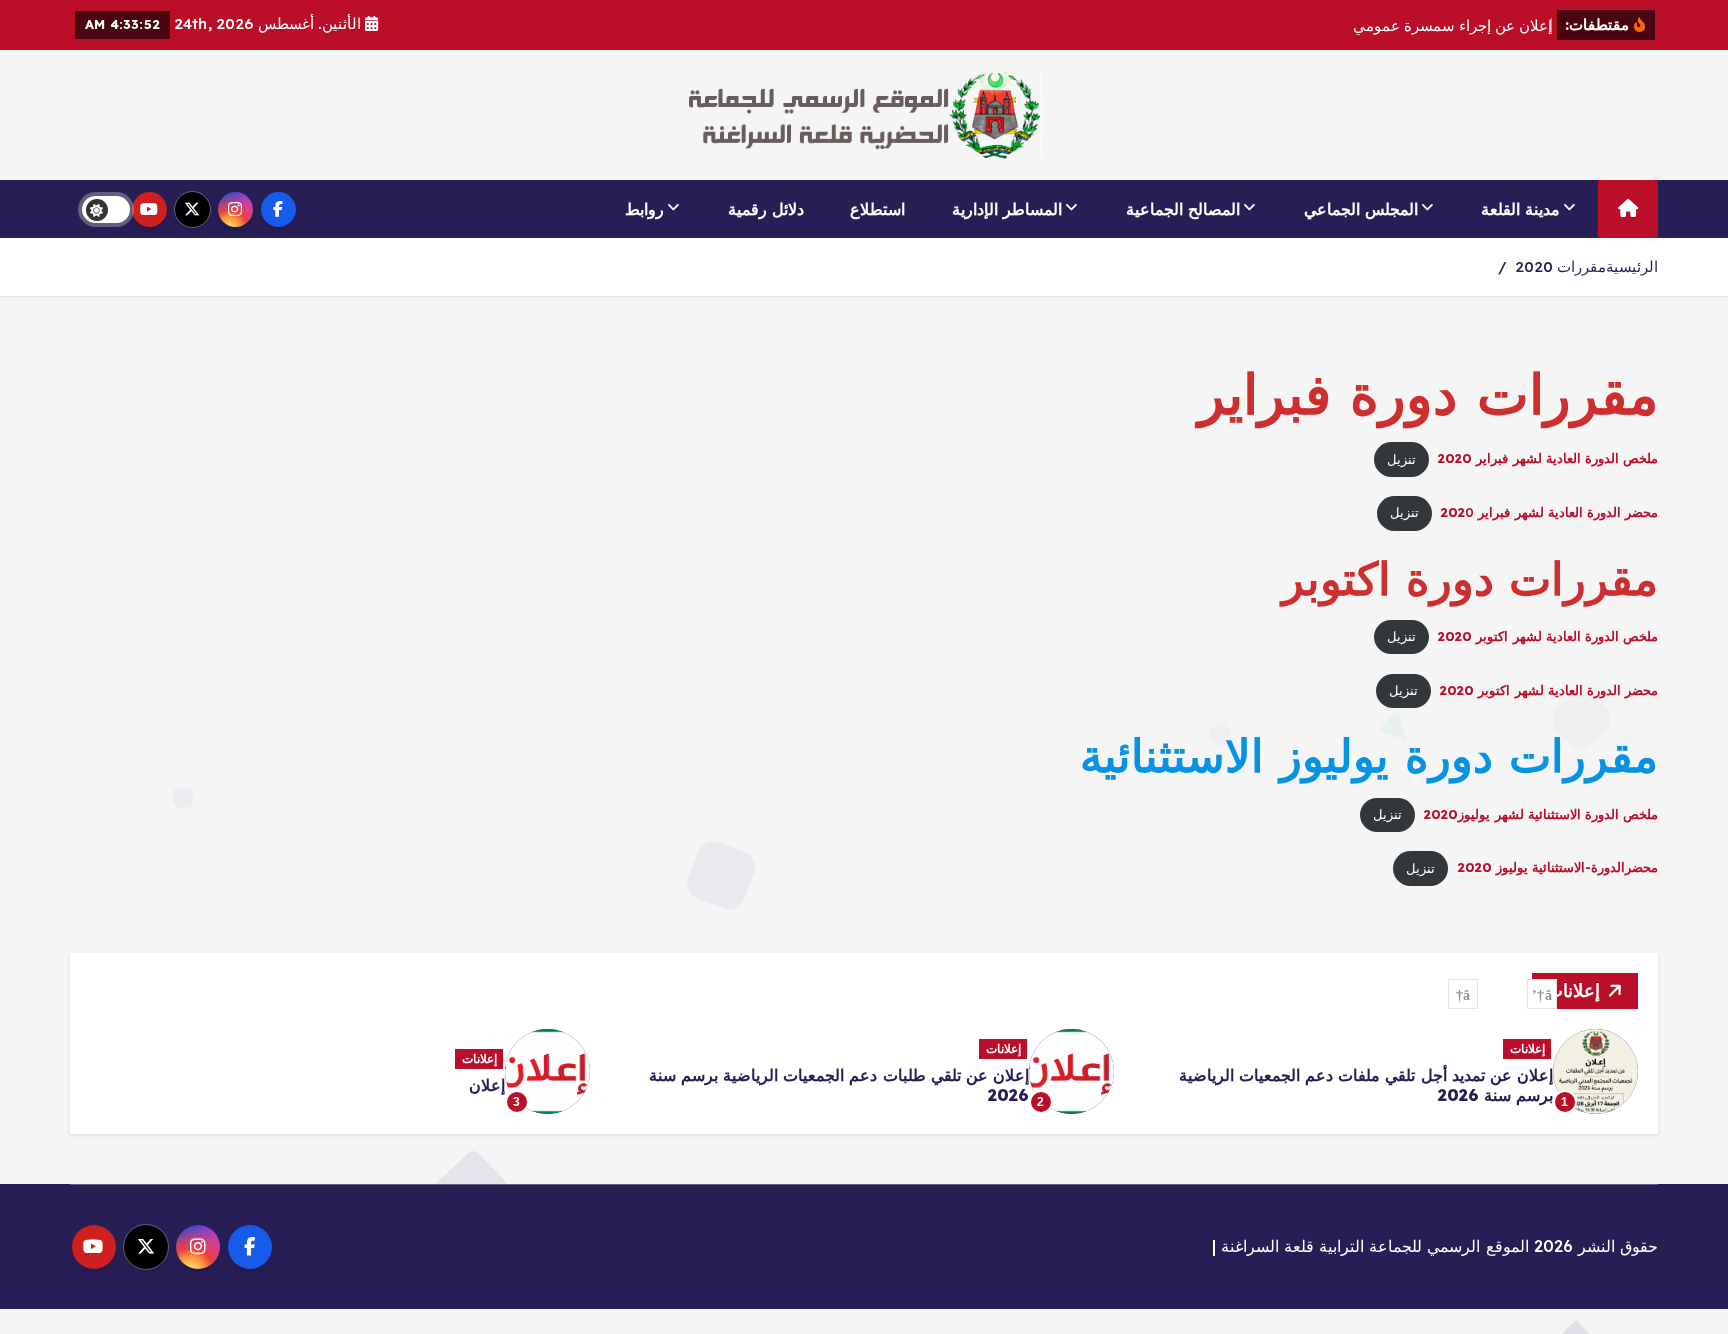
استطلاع (877, 209)
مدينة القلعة (1520, 209)
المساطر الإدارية (1007, 209)
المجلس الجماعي (1361, 209)
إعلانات (1527, 1048)
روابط (644, 209)
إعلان (487, 1085)
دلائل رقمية (766, 209)
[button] (1542, 994)
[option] (1388, 1071)
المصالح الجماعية (1183, 209)
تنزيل (1401, 459)
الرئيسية (1632, 266)
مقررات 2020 (1560, 266)
